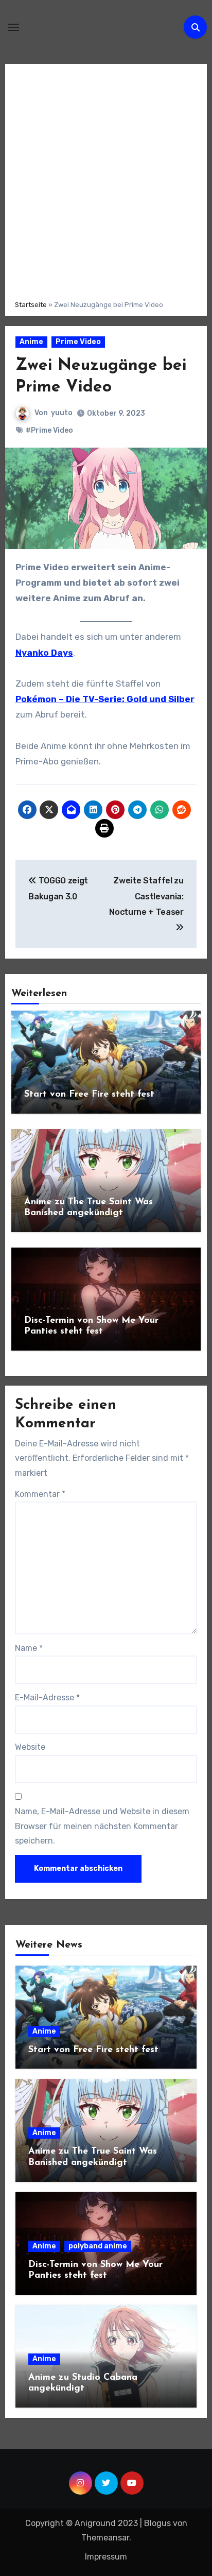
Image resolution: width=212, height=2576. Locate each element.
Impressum (106, 2557)
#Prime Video (49, 430)
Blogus (157, 2523)
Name (29, 1648)
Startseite (31, 305)
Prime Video (78, 342)
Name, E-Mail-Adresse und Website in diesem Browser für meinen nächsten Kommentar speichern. (102, 1826)
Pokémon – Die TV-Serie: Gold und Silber (105, 699)
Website (30, 1747)
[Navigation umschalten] (13, 27)
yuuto (62, 413)
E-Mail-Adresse (47, 1698)
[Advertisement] (106, 180)
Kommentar (40, 1494)
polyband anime (98, 2246)
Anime (31, 342)
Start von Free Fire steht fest (89, 1095)
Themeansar (105, 2538)
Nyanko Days (44, 653)
